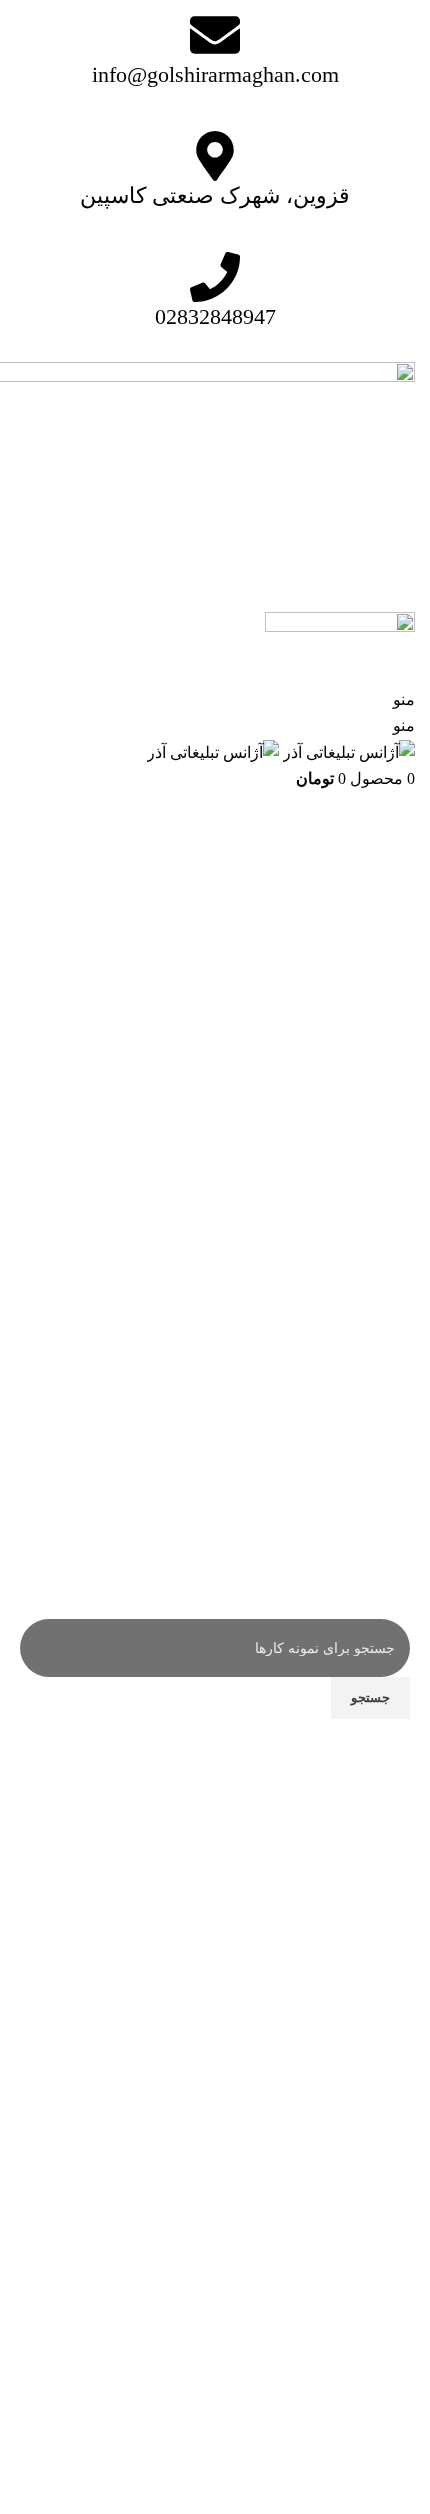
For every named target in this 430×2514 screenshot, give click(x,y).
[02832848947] (215, 277)
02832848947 (215, 316)
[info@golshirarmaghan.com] (215, 35)
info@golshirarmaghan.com (215, 74)
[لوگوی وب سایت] (347, 751)
